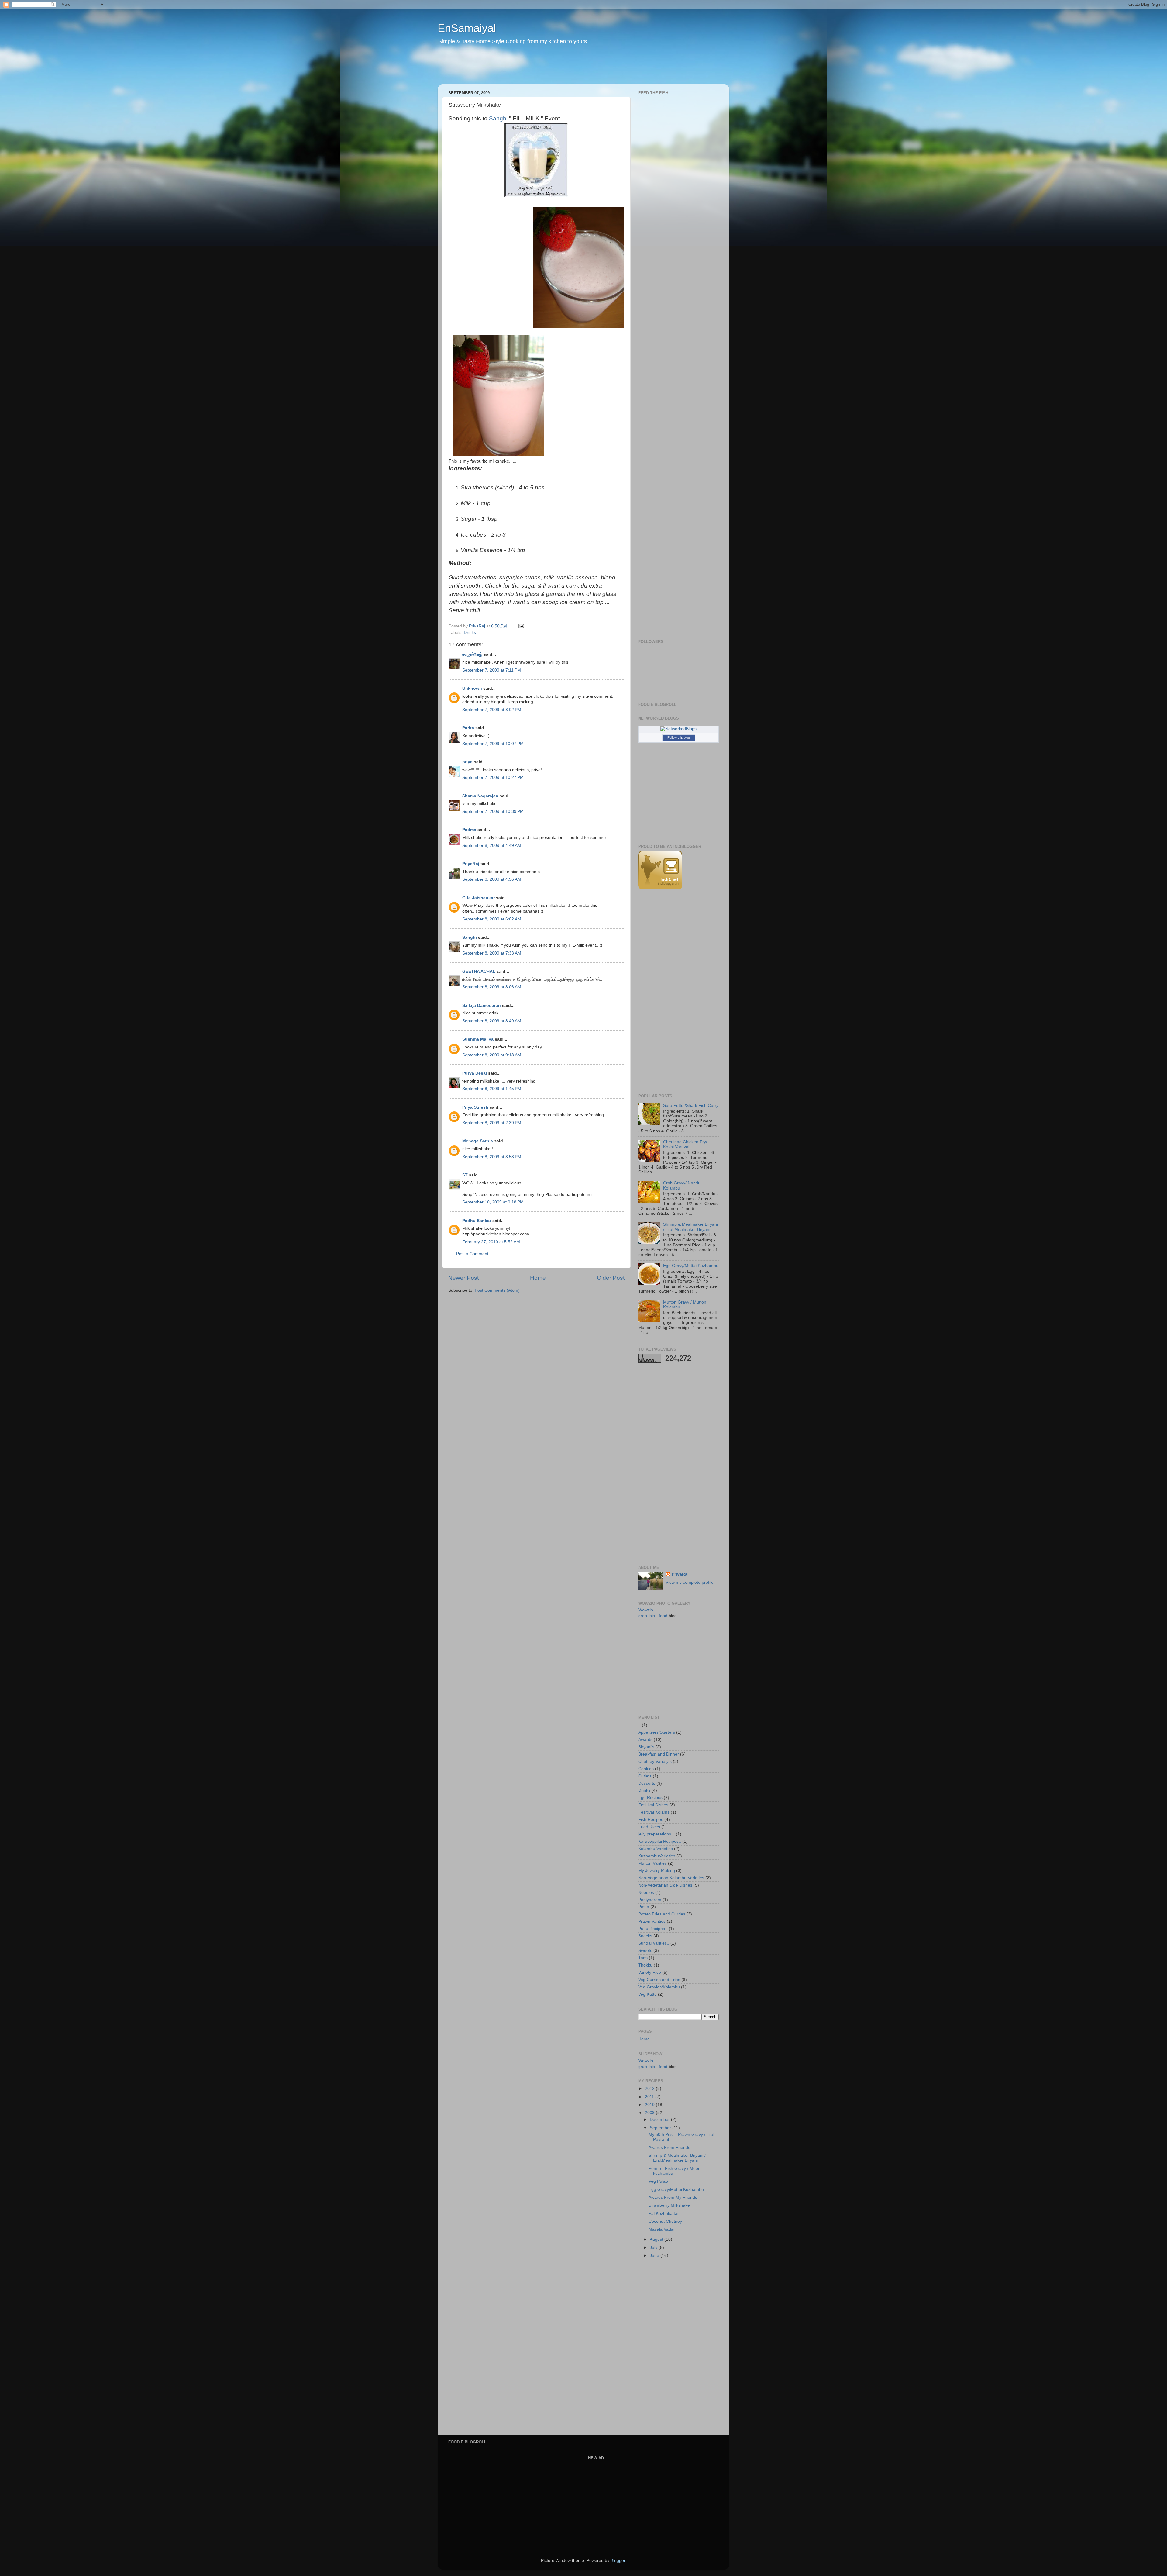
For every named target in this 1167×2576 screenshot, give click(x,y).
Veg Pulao (658, 2181)
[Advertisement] (554, 68)
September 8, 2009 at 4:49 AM (492, 846)
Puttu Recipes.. (653, 1929)
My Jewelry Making (657, 1871)
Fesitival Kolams (654, 1812)
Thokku (645, 1965)
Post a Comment (472, 1254)
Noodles (646, 1892)
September (661, 2128)
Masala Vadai (661, 2229)
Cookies (646, 1769)
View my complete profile (690, 1582)
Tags (643, 1958)
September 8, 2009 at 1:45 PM (492, 1089)
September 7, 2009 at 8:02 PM (492, 710)
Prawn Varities (652, 1921)
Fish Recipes (651, 1820)
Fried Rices (649, 1827)
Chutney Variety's (655, 1761)
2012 (650, 2089)
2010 (650, 2105)
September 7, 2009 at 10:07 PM (493, 744)
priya (467, 762)
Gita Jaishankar (479, 898)
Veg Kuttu (647, 1994)
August (657, 2239)
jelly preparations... (656, 1834)
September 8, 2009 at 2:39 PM (492, 1123)
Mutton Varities (652, 1863)
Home (538, 1278)
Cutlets (645, 1776)
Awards (645, 1740)
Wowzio (646, 1610)
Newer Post (463, 1278)
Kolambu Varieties (656, 1849)
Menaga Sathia (478, 1141)
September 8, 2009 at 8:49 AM (492, 1021)
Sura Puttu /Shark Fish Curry (691, 1105)
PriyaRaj (471, 864)
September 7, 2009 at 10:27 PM (493, 777)
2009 (650, 2113)
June (655, 2255)
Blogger (618, 2561)
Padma (469, 830)
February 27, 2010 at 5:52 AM (491, 1242)
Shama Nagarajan (480, 796)
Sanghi (470, 937)
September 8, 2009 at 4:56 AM (492, 879)
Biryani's (646, 1747)
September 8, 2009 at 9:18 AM (492, 1055)
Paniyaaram (650, 1900)
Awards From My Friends (673, 2197)
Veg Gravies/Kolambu (659, 1987)
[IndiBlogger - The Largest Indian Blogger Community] (660, 888)
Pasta (644, 1907)
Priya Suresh (475, 1107)
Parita (468, 728)
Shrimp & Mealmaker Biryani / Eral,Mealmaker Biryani (690, 1227)
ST (465, 1175)
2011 (650, 2097)
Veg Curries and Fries (659, 1980)
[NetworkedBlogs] (678, 729)
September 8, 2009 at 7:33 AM (492, 953)
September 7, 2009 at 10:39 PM (493, 811)
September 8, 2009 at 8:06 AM (492, 987)
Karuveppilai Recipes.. (660, 1841)
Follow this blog (679, 737)
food (663, 1616)
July (654, 2248)
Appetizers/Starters (657, 1732)
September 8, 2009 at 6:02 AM (492, 919)
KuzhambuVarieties (657, 1856)
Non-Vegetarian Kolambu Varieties (671, 1878)
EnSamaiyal (467, 28)
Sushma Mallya (478, 1039)
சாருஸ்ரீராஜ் (472, 654)
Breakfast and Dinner (659, 1754)
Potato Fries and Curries (662, 1914)
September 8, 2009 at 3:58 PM (492, 1157)
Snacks (645, 1936)
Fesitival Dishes (653, 1805)
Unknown (472, 688)
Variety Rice (650, 1972)
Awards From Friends (669, 2148)
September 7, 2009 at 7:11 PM (492, 670)
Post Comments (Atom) (497, 1290)
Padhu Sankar (477, 1221)
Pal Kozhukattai (663, 2213)
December (660, 2120)
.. (639, 1725)
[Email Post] (521, 626)
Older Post (611, 1278)
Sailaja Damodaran (482, 1005)
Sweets (645, 1951)
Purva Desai (475, 1073)
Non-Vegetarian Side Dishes (665, 1885)
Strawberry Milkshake (669, 2205)
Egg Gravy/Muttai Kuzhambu (691, 1266)
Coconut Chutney (665, 2221)
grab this (647, 1616)
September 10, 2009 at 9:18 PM (493, 1202)
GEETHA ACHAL (479, 971)
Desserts (647, 1783)
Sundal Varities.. (654, 1943)
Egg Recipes (650, 1798)
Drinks (470, 632)
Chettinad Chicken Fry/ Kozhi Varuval (685, 1144)
